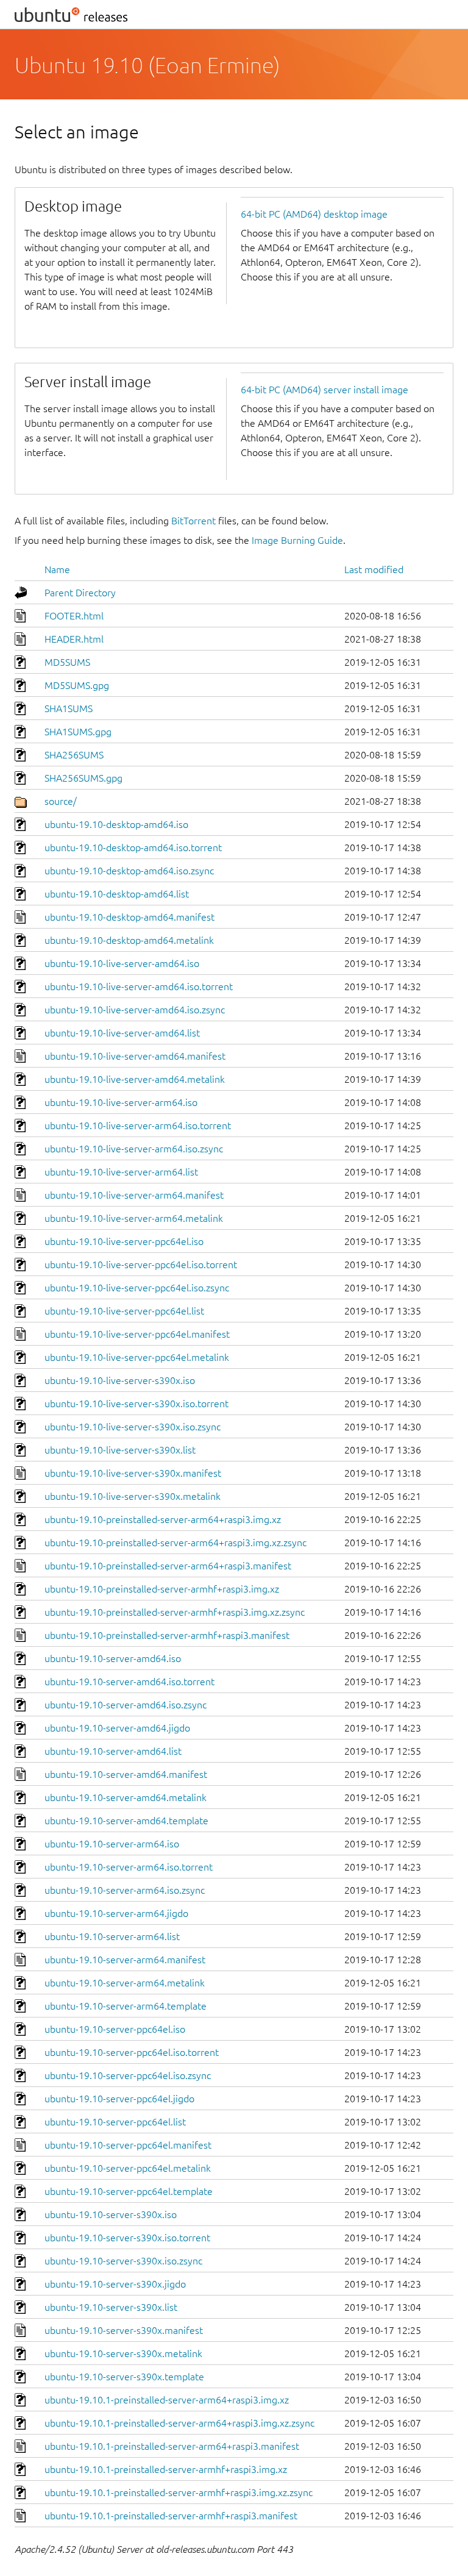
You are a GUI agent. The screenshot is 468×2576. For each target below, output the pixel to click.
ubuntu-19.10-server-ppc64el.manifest (128, 2145)
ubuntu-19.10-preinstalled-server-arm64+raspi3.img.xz (163, 1519)
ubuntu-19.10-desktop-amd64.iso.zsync (129, 871)
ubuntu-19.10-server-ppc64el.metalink (128, 2168)
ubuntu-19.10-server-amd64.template (126, 1821)
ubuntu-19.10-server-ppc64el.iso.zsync (128, 2075)
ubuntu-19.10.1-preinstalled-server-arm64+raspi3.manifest (172, 2446)
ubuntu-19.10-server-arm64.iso (112, 1844)
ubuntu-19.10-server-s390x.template (124, 2377)
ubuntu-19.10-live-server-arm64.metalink (134, 1218)
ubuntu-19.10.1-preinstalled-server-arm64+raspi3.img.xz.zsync (179, 2423)
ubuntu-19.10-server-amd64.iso (113, 1658)
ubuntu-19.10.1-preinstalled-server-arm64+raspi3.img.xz (167, 2400)
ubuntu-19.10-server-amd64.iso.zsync (126, 1705)
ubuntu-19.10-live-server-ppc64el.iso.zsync (137, 1288)
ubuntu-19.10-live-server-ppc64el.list (124, 1311)
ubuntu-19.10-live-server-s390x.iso (120, 1380)
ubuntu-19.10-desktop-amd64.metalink (129, 940)
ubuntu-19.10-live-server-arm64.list (121, 1172)
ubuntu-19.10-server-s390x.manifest (124, 2330)
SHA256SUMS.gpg (83, 778)
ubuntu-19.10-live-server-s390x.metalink (133, 1496)
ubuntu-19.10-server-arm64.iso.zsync (125, 1890)
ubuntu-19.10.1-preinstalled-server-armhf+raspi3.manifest (171, 2516)
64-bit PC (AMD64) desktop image (314, 214)
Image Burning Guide (297, 540)
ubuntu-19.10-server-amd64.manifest (126, 1774)
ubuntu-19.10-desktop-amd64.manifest (129, 917)
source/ (61, 801)
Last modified (374, 569)
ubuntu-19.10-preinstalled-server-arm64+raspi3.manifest (168, 1566)
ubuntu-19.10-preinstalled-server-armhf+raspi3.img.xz (162, 1589)
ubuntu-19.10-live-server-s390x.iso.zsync (133, 1427)
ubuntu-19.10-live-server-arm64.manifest (134, 1195)
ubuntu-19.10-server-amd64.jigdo (117, 1728)
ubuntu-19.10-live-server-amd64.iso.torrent (139, 987)
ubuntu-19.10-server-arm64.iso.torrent (129, 1867)
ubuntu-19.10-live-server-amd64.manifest (135, 1056)
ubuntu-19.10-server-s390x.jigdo (115, 2284)
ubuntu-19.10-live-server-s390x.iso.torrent (136, 1404)
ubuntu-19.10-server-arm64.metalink (125, 1983)
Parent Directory (80, 593)
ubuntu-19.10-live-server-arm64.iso (121, 1102)
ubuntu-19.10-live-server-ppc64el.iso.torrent (141, 1265)
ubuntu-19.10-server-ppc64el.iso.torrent (132, 2052)
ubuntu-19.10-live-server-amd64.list (122, 1033)
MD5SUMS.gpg (77, 685)
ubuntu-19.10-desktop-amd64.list (117, 894)
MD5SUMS (67, 662)
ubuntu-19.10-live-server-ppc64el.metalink (137, 1357)
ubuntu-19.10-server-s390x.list (111, 2307)
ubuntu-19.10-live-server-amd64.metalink (135, 1079)
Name (57, 569)
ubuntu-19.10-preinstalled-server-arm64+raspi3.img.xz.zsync (175, 1543)
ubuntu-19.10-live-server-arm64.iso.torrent (138, 1126)
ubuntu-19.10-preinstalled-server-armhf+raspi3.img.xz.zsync (175, 1612)
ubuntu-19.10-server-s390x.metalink (123, 2353)
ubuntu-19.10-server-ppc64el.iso (115, 2029)
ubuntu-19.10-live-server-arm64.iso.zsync (134, 1149)
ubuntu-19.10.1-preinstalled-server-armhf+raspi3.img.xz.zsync (179, 2492)
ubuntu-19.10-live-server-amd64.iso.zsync (135, 1010)
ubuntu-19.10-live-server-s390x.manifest (133, 1473)
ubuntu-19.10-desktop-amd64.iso (116, 824)
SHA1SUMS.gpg (78, 732)
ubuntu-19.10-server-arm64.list (112, 1936)
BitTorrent (193, 521)
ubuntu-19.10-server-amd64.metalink (126, 1797)
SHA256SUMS (74, 755)
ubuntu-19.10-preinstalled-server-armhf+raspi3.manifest (167, 1635)
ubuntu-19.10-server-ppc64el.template (129, 2191)
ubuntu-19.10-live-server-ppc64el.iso (124, 1241)
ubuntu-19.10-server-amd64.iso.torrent (129, 1682)
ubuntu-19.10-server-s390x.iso (111, 2214)
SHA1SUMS (69, 708)
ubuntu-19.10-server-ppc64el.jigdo (119, 2099)
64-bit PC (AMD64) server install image (324, 390)
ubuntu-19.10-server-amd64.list (113, 1751)
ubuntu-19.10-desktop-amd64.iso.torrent (133, 847)
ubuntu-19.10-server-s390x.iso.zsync (123, 2261)
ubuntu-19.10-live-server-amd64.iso (122, 963)
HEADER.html (74, 639)
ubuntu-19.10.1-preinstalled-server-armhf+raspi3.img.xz (166, 2469)
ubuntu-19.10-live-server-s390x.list (120, 1450)
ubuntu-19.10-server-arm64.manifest (125, 1960)
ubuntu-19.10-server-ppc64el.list (115, 2122)
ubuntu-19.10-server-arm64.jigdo (116, 1913)
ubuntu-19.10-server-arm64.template (126, 2006)
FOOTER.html (74, 616)
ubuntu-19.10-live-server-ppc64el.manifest (137, 1334)
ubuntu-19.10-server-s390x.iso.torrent (127, 2238)
